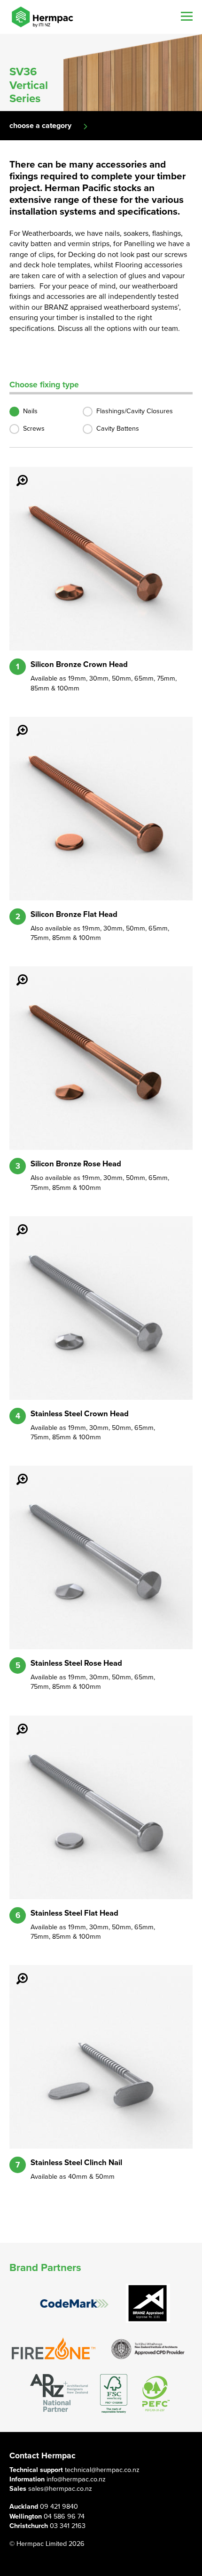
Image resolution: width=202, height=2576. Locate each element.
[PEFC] (156, 2394)
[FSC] (114, 2394)
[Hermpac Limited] (42, 17)
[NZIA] (148, 2348)
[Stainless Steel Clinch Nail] (16, 1972)
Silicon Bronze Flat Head (74, 915)
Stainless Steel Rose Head (76, 1663)
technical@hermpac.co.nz (102, 2470)
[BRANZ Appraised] (148, 2303)
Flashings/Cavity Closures (135, 411)
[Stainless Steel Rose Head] (16, 1473)
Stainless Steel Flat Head (74, 1913)
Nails (30, 411)
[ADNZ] (59, 2394)
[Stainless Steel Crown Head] (16, 1223)
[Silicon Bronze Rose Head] (16, 973)
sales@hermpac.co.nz (60, 2489)
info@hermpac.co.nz (76, 2479)
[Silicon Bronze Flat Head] (16, 724)
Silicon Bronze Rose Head (76, 1164)
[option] (101, 72)
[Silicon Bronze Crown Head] (16, 474)
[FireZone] (54, 2348)
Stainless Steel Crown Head (80, 1414)
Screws (34, 429)
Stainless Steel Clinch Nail (76, 2163)
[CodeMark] (74, 2304)
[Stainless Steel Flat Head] (16, 1723)
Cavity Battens (118, 429)
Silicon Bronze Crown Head (79, 665)
